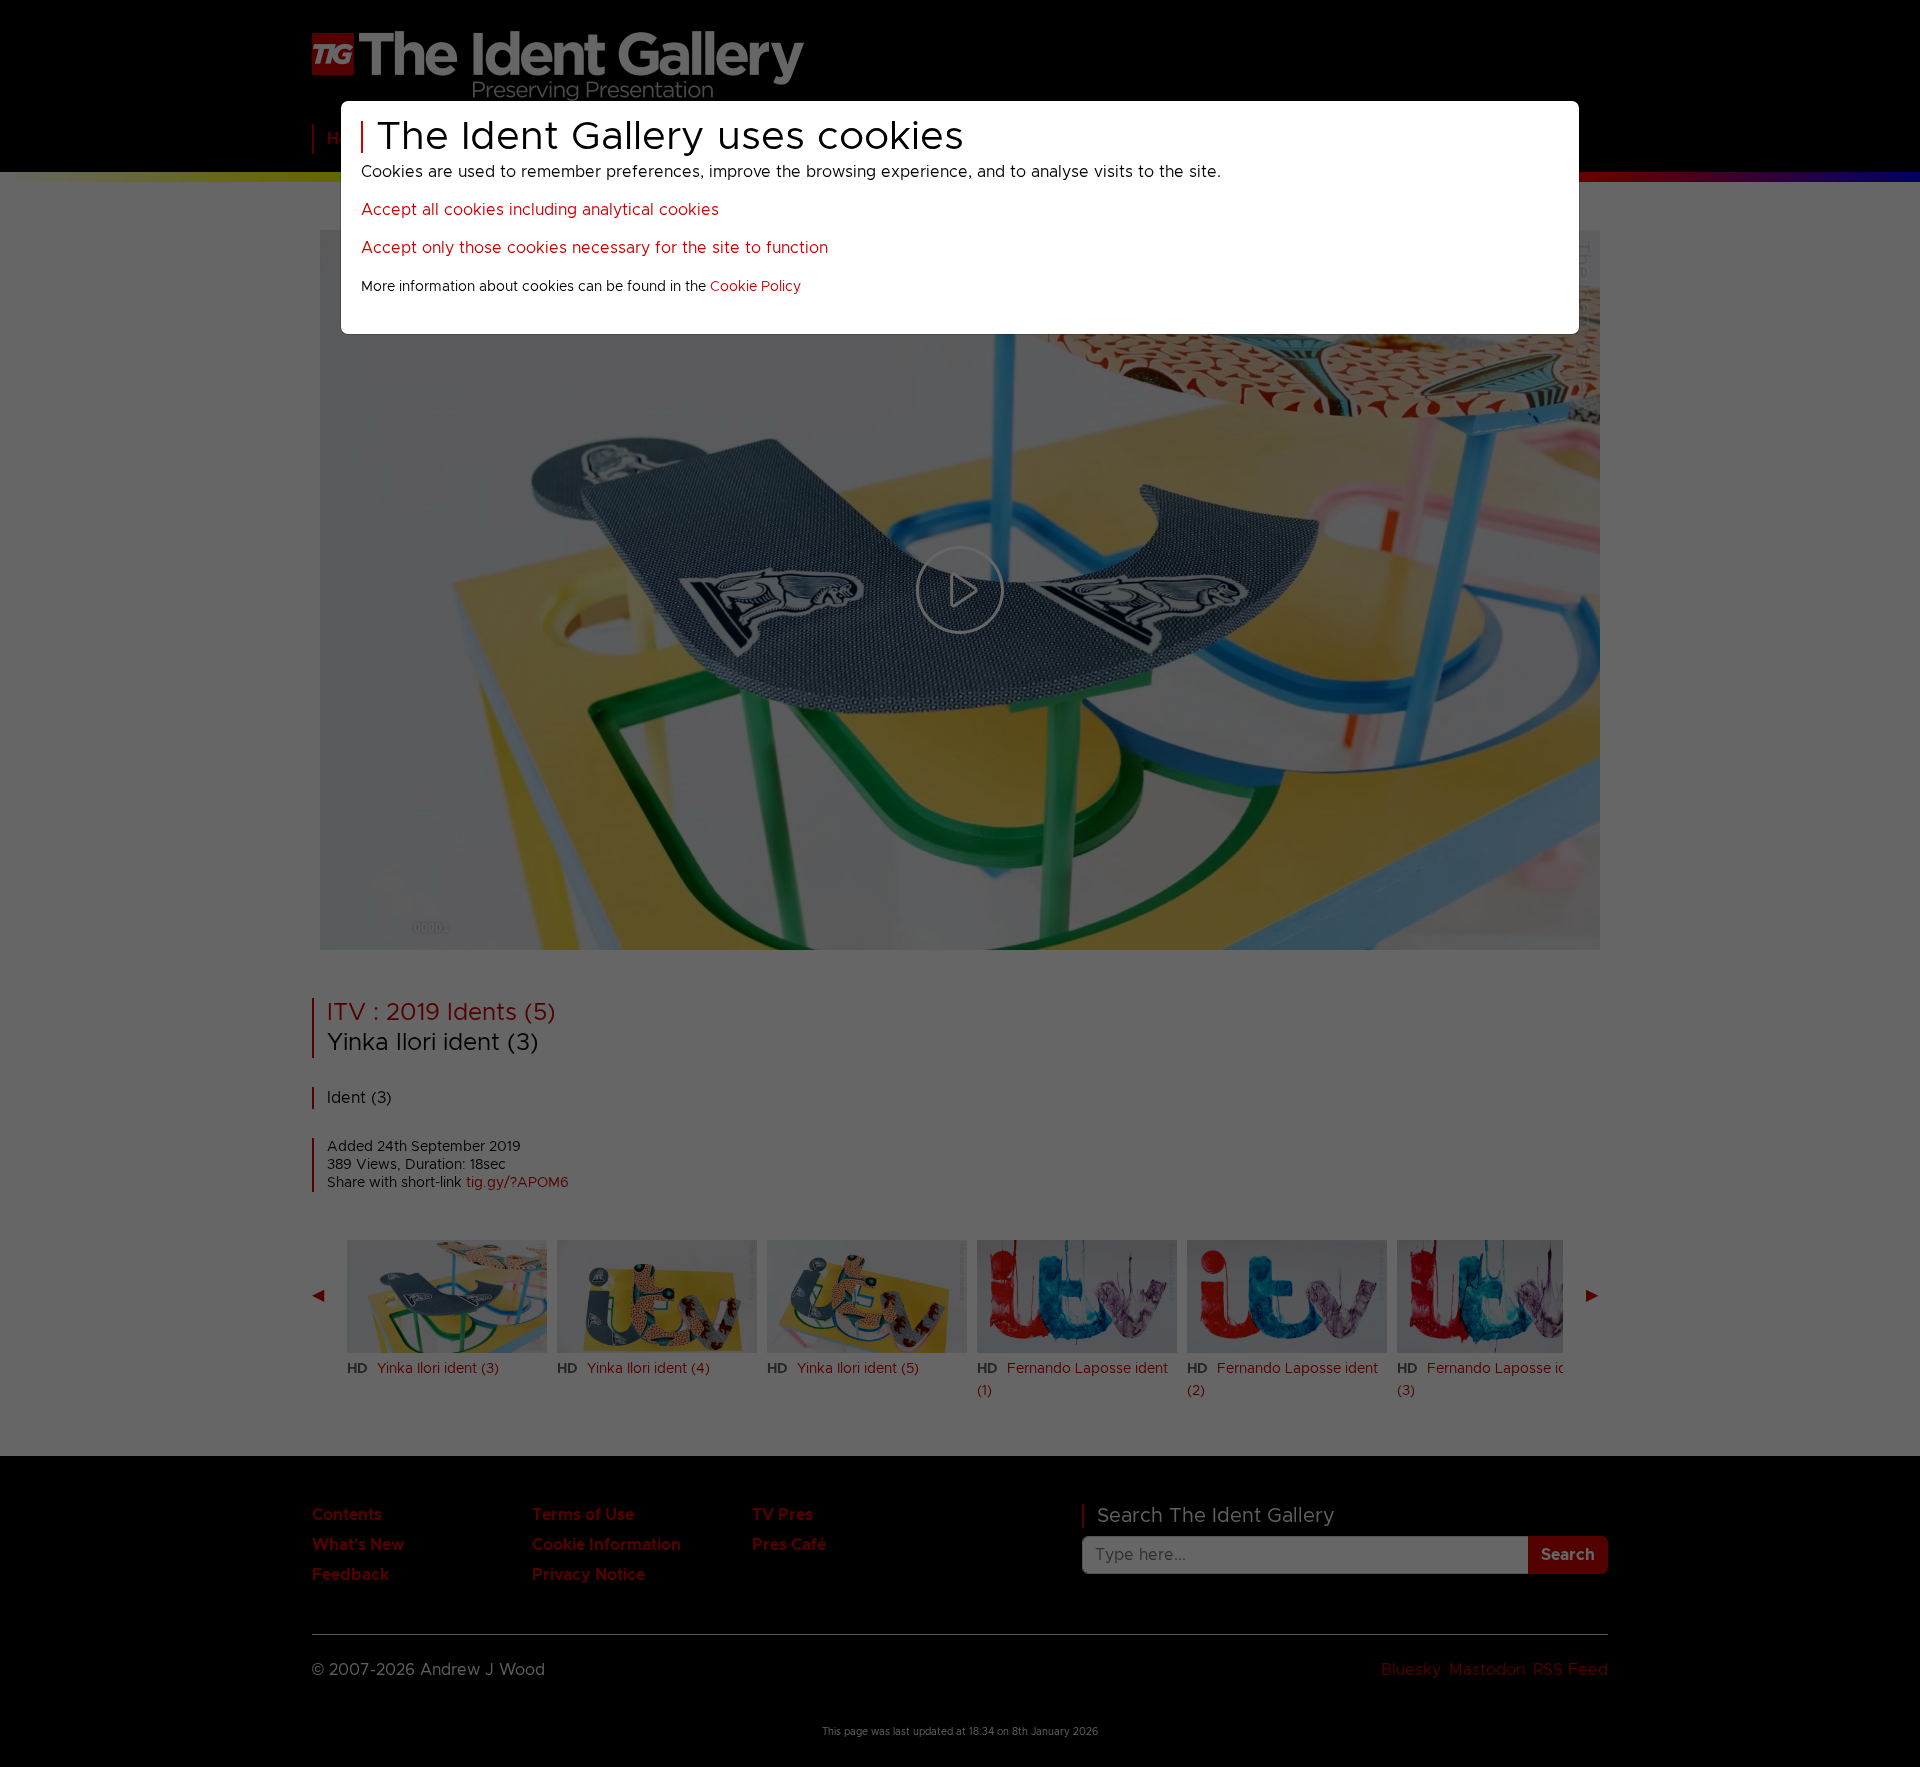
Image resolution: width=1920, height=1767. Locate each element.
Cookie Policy (755, 287)
